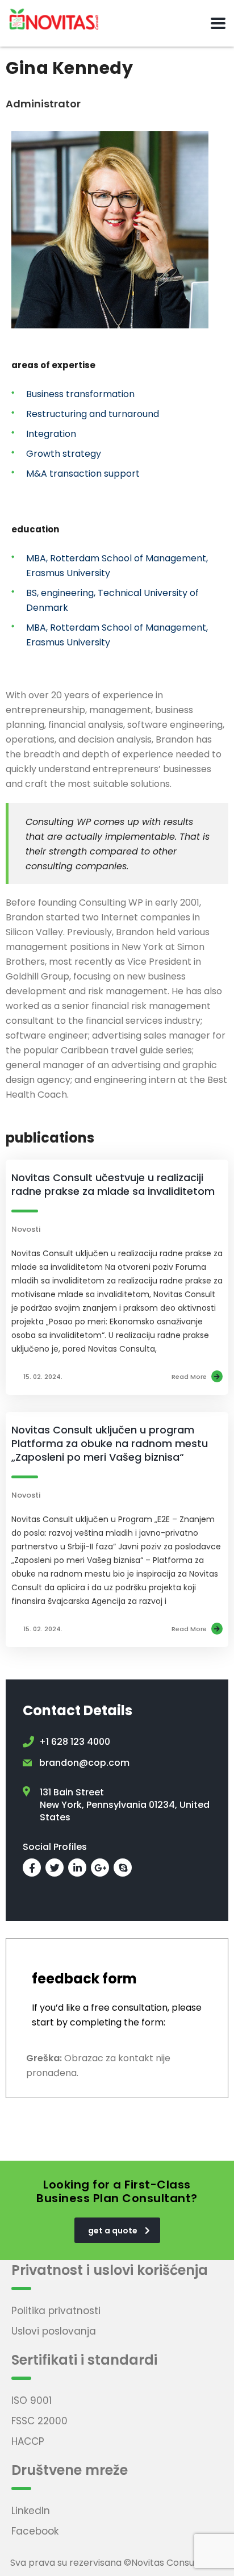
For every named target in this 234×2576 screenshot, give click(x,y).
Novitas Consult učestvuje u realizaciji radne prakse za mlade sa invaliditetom (113, 1184)
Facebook (35, 2531)
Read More (189, 1377)
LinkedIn (31, 2511)
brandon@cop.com (84, 1763)
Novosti (26, 1229)
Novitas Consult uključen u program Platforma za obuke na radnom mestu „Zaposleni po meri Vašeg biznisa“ (110, 1443)
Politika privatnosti (56, 2311)
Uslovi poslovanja (54, 2331)
